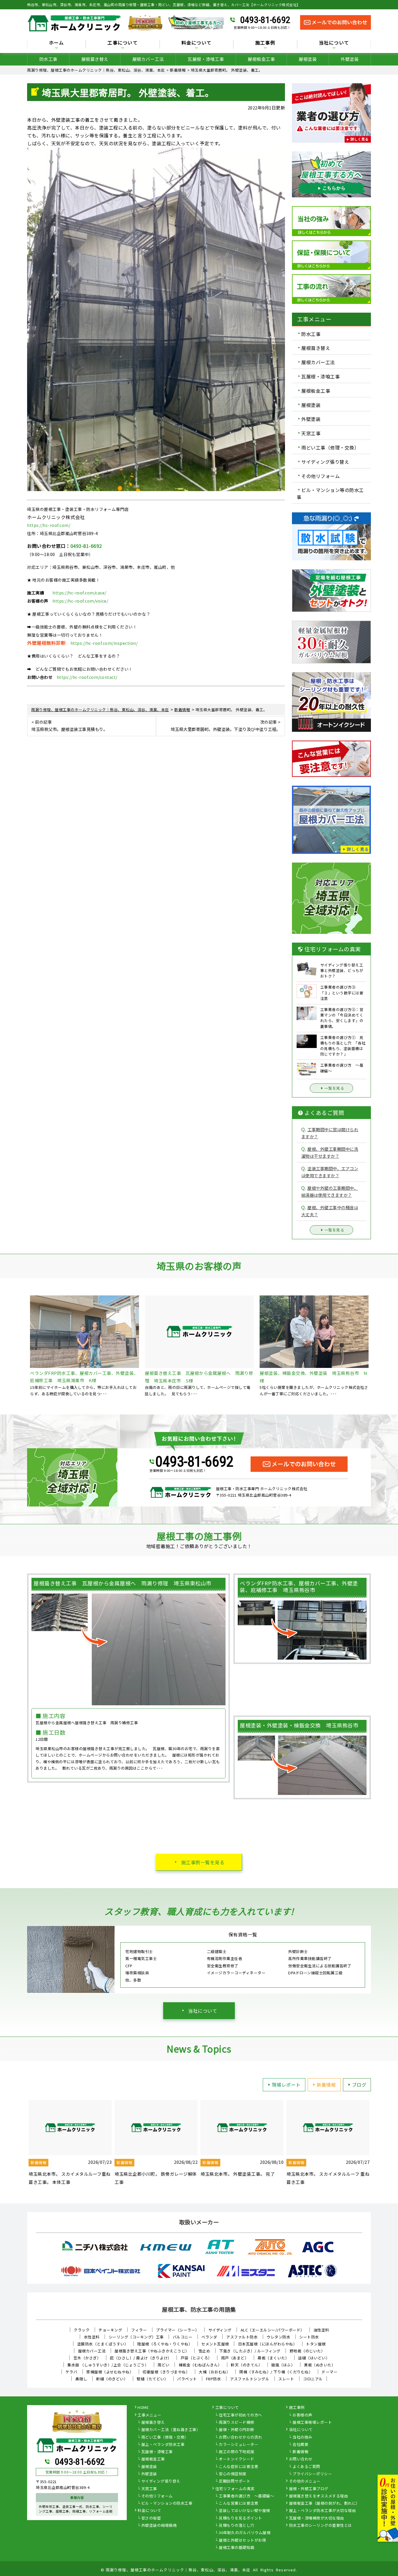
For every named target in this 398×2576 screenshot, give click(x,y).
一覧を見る (334, 1088)
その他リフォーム (320, 476)
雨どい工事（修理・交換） (330, 447)
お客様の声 (302, 2415)
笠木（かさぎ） (87, 2358)
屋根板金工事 (261, 59)
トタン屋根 (316, 2344)
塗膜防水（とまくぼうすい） (103, 2344)
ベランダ (209, 2337)
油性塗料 (321, 2330)
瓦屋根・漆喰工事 (206, 59)
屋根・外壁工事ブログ (309, 2489)
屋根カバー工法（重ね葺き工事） (171, 2430)
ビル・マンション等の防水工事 (330, 493)
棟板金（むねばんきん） (200, 2365)
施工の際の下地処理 (237, 2452)
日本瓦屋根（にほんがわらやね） (268, 2344)
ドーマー (330, 2372)
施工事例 (297, 2408)
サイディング (220, 2330)
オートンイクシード (237, 2459)
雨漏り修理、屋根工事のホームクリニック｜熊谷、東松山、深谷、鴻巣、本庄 (178, 2570)
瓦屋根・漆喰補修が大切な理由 (317, 2518)
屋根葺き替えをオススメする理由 (319, 2496)
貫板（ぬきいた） (320, 2365)
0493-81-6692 (265, 20)
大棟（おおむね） (214, 2372)
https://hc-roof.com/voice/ (80, 601)
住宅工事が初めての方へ (241, 2415)
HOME (143, 2408)
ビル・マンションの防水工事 (167, 2504)
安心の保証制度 (233, 2474)
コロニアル (313, 2379)
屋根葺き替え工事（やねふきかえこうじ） (152, 2351)
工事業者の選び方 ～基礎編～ (246, 2496)
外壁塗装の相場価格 (159, 2526)
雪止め (204, 2351)
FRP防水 (214, 2379)
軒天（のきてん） (246, 2365)
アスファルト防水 (242, 2337)
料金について (149, 2511)
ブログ (359, 2085)
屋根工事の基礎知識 (237, 2548)
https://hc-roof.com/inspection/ (104, 643)
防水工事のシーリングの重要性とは (320, 2526)
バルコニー (183, 2337)
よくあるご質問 (306, 2467)
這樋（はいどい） (314, 2358)
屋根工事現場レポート (312, 2423)
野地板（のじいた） (307, 2351)
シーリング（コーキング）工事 (136, 2337)
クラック (82, 2330)
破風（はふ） (283, 2365)
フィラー (139, 2330)
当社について (203, 2011)
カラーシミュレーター (238, 2445)
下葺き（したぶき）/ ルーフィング (250, 2351)
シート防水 (309, 2337)
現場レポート (286, 2085)
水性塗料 (92, 2337)
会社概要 (300, 2445)
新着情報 (326, 2085)
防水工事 (48, 59)
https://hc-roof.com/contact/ (87, 677)
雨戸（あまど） (235, 2358)
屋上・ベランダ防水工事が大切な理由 (323, 2511)
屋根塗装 (308, 59)
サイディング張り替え (325, 462)
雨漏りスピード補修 (237, 2423)
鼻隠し (81, 2379)
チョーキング (110, 2330)
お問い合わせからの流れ (241, 2437)
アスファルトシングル (250, 2379)
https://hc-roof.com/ (49, 525)
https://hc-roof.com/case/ (79, 593)
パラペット (187, 2379)
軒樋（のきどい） (112, 2379)
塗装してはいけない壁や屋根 (244, 2511)
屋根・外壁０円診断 (237, 2430)
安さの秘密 (151, 2518)
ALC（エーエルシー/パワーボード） (273, 2330)
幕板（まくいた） (273, 2358)
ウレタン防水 (278, 2337)
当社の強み (302, 2437)
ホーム (57, 43)
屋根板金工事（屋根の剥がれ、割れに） (324, 2504)
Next (375, 2143)
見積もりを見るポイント (241, 2518)
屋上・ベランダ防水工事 (163, 2445)
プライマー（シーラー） (178, 2330)
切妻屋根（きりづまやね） (166, 2372)
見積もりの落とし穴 (237, 2526)
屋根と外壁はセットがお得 (242, 2540)
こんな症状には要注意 (238, 2467)
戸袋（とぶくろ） (196, 2358)
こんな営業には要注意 (238, 2504)
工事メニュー (149, 2415)
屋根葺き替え (95, 59)
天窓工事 (311, 433)
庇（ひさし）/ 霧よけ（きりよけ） (141, 2358)
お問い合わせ (301, 2459)
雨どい (164, 2365)
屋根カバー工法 (148, 59)
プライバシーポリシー (312, 2474)
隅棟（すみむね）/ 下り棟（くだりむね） (276, 2372)
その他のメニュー (305, 2481)
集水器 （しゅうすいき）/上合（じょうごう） (108, 2365)
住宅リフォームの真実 (235, 2489)
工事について (227, 2408)
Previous (23, 2143)
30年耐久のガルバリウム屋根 (245, 2533)
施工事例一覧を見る (203, 1862)
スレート (286, 2379)
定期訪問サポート (235, 2481)
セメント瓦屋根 (215, 2344)
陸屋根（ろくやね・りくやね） (165, 2344)
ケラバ (72, 2372)
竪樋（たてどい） (152, 2379)
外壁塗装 (350, 59)
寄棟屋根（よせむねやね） (110, 2372)
